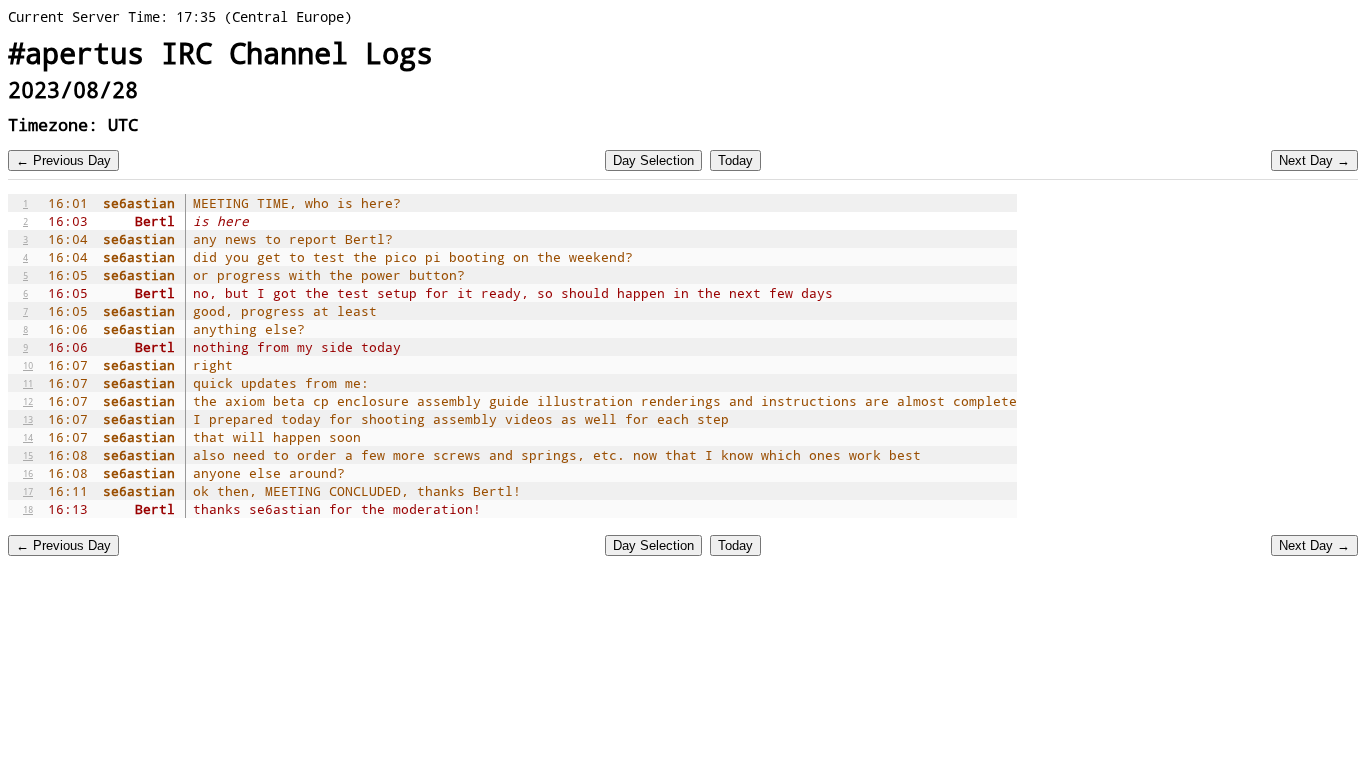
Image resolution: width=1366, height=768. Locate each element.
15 (28, 455)
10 (28, 365)
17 (28, 491)
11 (28, 383)
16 (28, 473)
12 (28, 401)
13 (28, 419)
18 (28, 509)
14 (28, 437)
